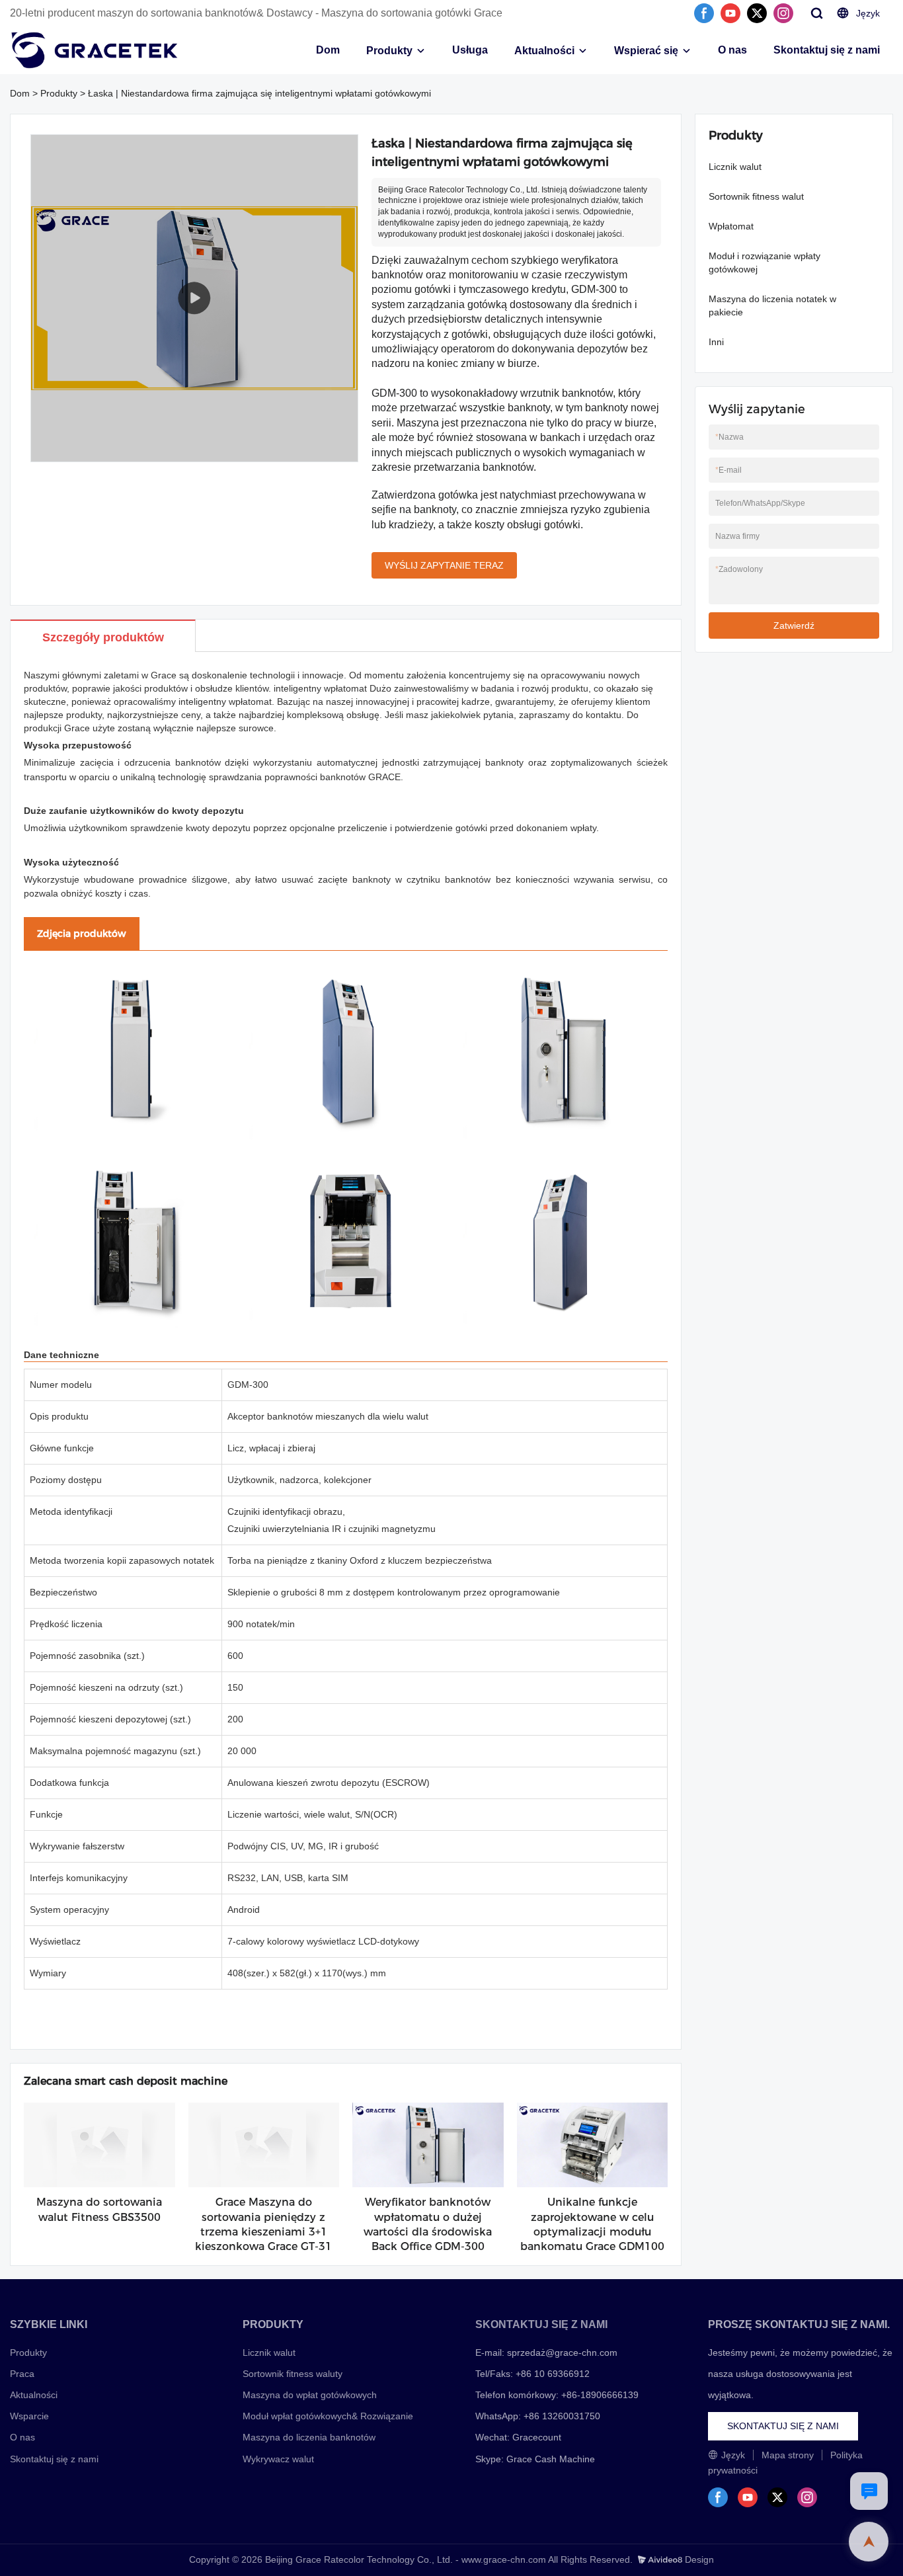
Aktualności (544, 51)
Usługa (470, 50)
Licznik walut (735, 167)
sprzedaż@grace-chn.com (562, 2353)
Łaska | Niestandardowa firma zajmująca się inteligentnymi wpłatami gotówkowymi (259, 93)
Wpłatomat (731, 226)
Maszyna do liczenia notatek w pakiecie (772, 305)
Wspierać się (646, 51)
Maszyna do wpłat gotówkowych (310, 2395)
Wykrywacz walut (278, 2459)
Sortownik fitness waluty (293, 2374)
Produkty (389, 51)
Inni (716, 342)
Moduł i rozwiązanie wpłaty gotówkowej (765, 262)
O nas (732, 50)
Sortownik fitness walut (756, 196)
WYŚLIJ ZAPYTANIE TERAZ (444, 565)
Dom (328, 50)
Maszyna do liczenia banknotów (309, 2437)
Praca (22, 2374)
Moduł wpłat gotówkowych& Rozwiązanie (328, 2416)
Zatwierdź (794, 625)
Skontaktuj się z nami (827, 50)
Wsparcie (29, 2416)
